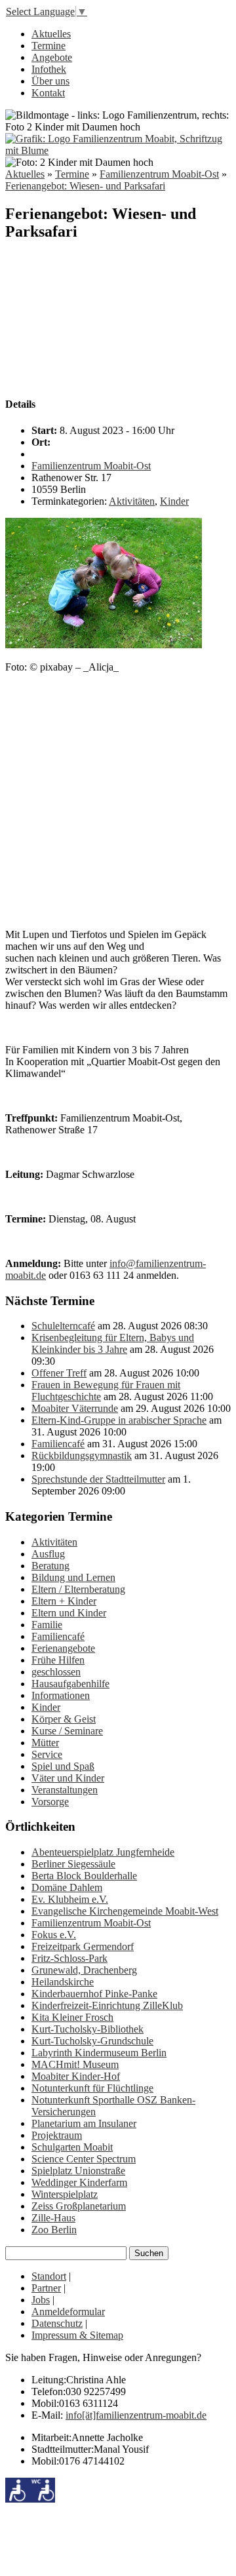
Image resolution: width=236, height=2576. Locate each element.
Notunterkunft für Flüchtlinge (92, 2088)
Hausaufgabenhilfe (70, 1684)
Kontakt (48, 93)
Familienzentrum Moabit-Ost (159, 174)
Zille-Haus (53, 2218)
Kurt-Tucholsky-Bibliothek (88, 2029)
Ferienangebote (63, 1648)
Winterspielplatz (65, 2194)
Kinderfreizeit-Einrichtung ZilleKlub (107, 2005)
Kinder (174, 501)
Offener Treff (59, 1373)
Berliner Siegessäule (73, 1864)
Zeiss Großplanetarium (79, 2206)
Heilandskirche (63, 1982)
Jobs (41, 2300)
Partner (46, 2288)
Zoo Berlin (54, 2230)
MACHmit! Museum (75, 2064)
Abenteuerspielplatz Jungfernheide (103, 1852)
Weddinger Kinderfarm (79, 2182)
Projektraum (57, 2135)
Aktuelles (51, 34)
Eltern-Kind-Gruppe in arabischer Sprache (119, 1420)
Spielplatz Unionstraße (78, 2171)
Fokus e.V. (54, 1935)
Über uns (50, 81)
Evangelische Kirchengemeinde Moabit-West (125, 1911)
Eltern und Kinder (69, 1613)
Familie (47, 1625)
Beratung (50, 1566)
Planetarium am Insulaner (84, 2123)
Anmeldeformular (68, 2312)
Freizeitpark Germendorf (83, 1946)
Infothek (49, 69)
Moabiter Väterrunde (75, 1408)
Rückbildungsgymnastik (82, 1455)
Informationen (61, 1695)
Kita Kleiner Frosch (72, 2017)
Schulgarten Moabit (72, 2147)
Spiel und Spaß (63, 1766)
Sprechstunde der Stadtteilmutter (98, 1479)
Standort (49, 2276)
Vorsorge (50, 1802)
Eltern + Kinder (64, 1601)
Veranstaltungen (65, 1790)
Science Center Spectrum (84, 2159)
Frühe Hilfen (58, 1660)
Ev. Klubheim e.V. (70, 1899)
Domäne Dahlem (67, 1887)
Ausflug (48, 1554)
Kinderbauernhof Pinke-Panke (94, 1994)
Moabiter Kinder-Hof (76, 2076)
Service (47, 1754)
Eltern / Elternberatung (78, 1589)
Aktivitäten (132, 501)
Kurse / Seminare (67, 1731)
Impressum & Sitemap (77, 2335)
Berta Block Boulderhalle (84, 1876)
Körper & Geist (64, 1719)
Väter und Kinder (68, 1778)
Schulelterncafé (63, 1326)
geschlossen (56, 1672)
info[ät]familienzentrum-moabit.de (136, 2415)
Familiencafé (58, 1444)
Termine (49, 46)
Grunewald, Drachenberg (84, 1970)
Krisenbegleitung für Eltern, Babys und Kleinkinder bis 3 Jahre (113, 1343)
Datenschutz (57, 2323)
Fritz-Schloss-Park (69, 1958)
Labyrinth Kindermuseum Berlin (99, 2053)
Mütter (45, 1743)
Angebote (52, 57)
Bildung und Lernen (73, 1577)
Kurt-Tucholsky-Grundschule (92, 2041)
